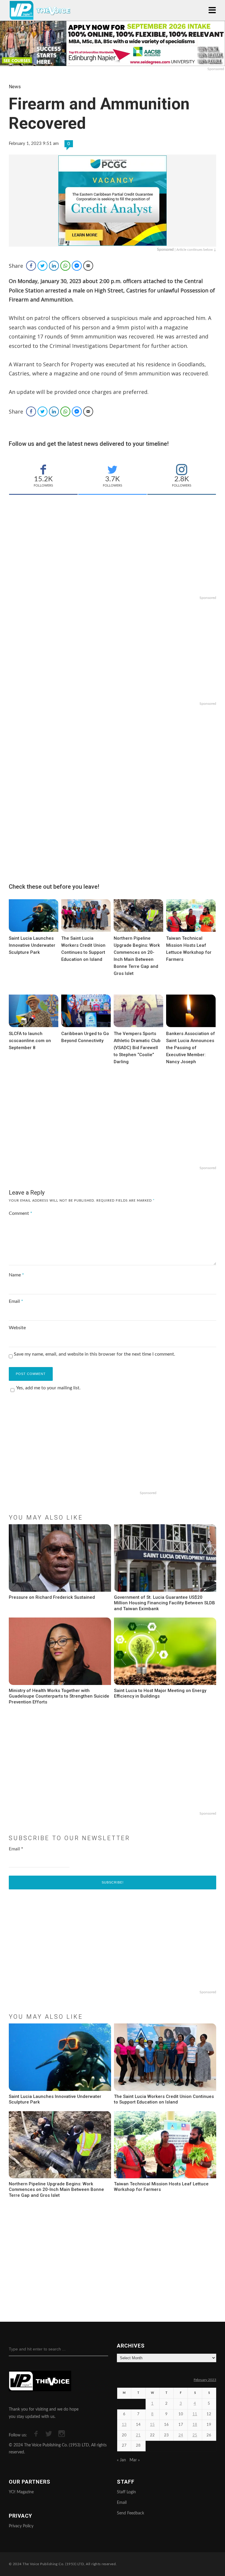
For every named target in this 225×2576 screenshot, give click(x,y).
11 (195, 2414)
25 (195, 2435)
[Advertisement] (112, 554)
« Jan (121, 2460)
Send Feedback (131, 2513)
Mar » (135, 2460)
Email (16, 1301)
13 (124, 2425)
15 (152, 2425)
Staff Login (126, 2492)
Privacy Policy (21, 2526)
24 (181, 2435)
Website (17, 1328)
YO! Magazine (21, 2492)
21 (138, 2435)
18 (195, 2425)
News (15, 87)
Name (16, 1275)
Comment (21, 1213)
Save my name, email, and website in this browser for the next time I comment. (94, 1354)
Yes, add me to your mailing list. (48, 1388)
